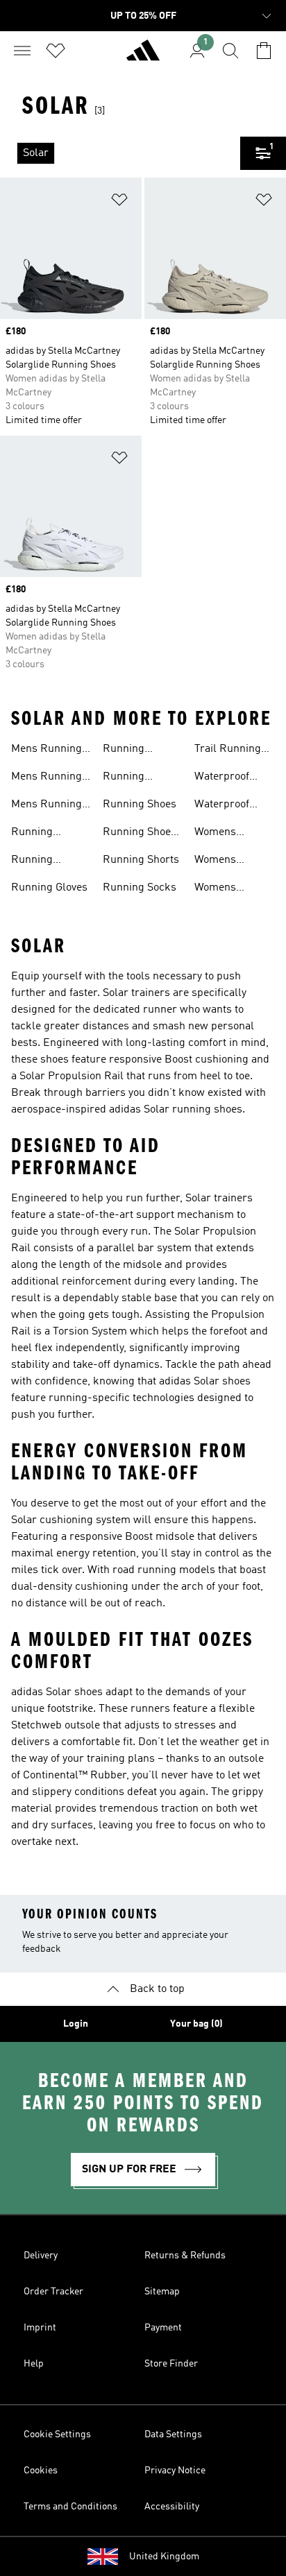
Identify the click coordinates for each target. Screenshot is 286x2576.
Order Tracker (53, 2292)
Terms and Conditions (70, 2507)
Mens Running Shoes (47, 778)
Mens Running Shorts (47, 806)
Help (34, 2364)
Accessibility (172, 2507)
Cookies (41, 2471)
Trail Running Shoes (228, 750)
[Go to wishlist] (56, 51)
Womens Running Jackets (215, 834)
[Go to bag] (264, 51)
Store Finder (171, 2364)
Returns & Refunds (185, 2256)
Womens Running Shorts (233, 889)
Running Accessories (41, 834)
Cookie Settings (57, 2435)
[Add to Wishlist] (119, 202)
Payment (163, 2328)
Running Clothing (32, 861)
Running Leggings (125, 778)
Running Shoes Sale (140, 834)
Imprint (40, 2328)
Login (76, 2024)
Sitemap (162, 2292)
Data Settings (173, 2435)
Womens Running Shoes (231, 861)
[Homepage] (143, 56)
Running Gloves (49, 888)
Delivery (41, 2256)
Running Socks (140, 888)
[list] (120, 153)
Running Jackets (124, 750)
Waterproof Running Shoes (231, 806)
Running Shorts (141, 860)
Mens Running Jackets (47, 750)
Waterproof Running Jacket (232, 778)
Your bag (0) (196, 2024)
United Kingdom (164, 2557)
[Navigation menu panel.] (22, 51)
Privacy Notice (175, 2471)
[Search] (230, 51)
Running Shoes (140, 805)
